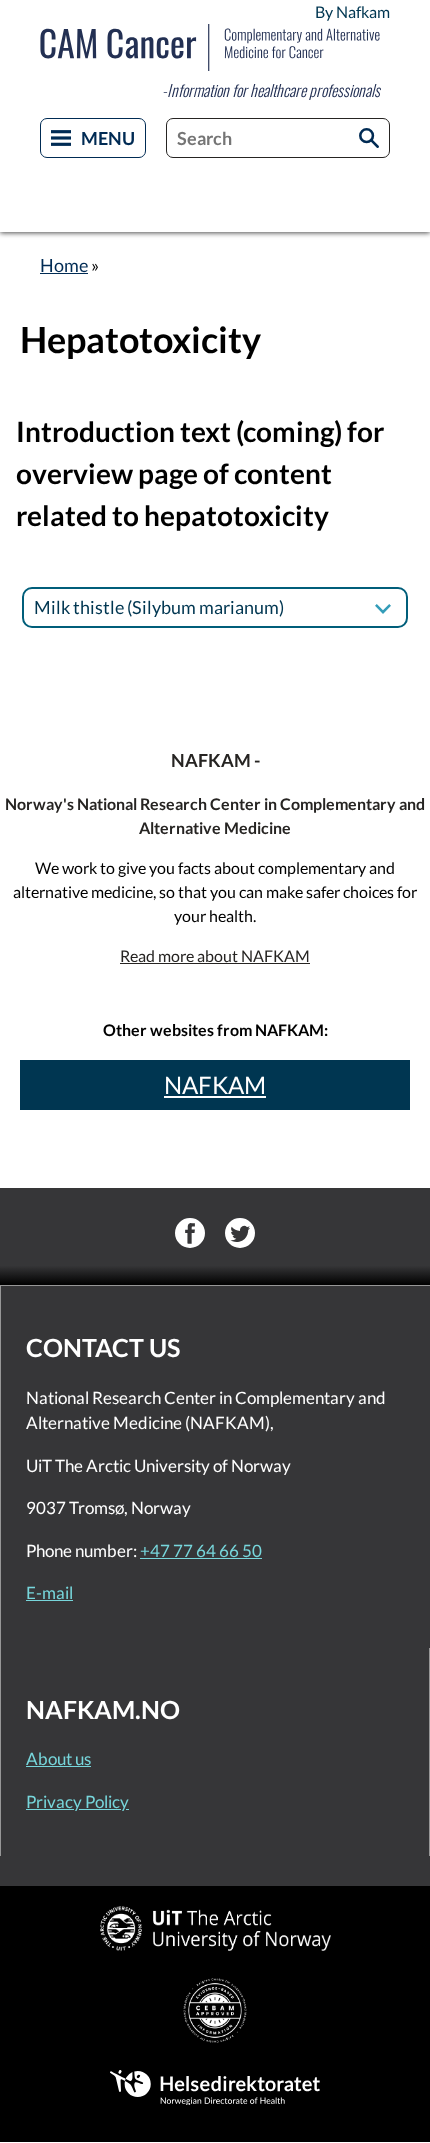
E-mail (49, 1592)
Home (64, 265)
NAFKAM (215, 1084)
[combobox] (278, 138)
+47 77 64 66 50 (201, 1550)
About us (58, 1758)
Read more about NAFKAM (215, 955)
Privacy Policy (77, 1801)
